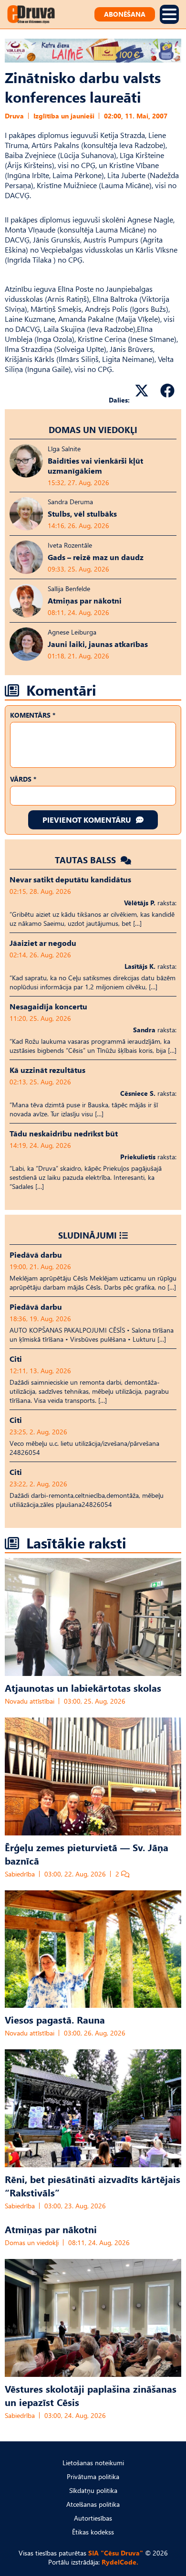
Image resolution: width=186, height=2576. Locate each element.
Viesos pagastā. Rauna (55, 2019)
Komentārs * (33, 715)
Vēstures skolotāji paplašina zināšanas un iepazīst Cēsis (91, 2395)
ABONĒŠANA (125, 14)
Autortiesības (93, 2518)
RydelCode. (120, 2562)
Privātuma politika (93, 2476)
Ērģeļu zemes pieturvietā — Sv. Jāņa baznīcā (87, 1854)
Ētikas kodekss (93, 2532)
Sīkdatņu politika (93, 2490)
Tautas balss (87, 860)
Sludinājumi (88, 1235)
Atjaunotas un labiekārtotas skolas (83, 1687)
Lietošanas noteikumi (93, 2463)
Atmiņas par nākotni (51, 2229)
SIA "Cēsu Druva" (116, 2553)
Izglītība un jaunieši (64, 116)
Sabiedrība (20, 1874)
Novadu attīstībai (30, 1701)
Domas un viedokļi (93, 429)
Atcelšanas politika (93, 2504)
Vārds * (23, 779)
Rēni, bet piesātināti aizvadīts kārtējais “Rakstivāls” (93, 2185)
